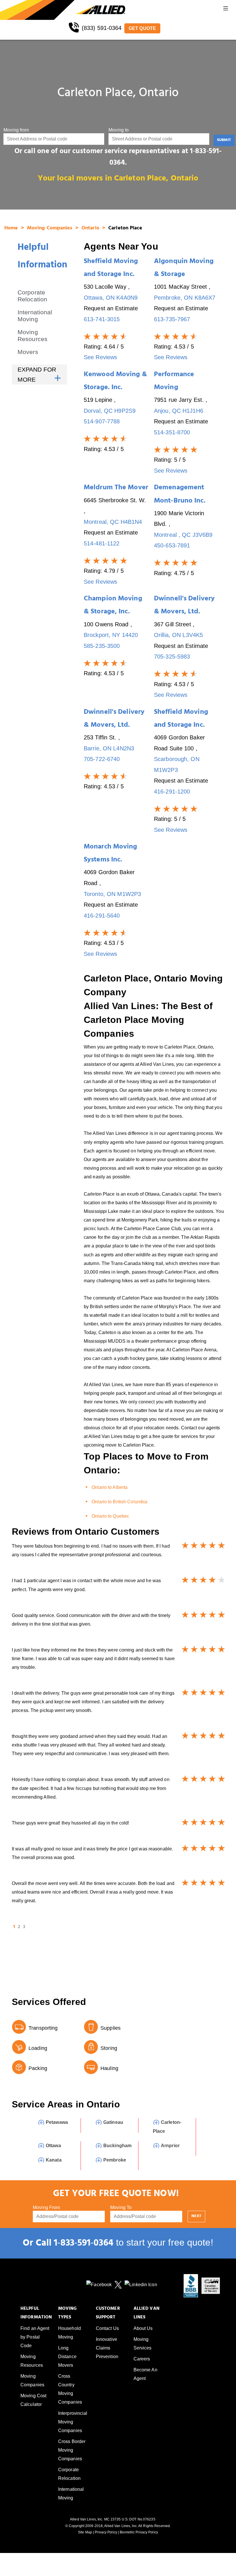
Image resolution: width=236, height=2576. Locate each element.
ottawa (53, 2146)
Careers (142, 2359)
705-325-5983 (172, 657)
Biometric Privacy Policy (139, 2532)
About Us (143, 2328)
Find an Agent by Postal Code (35, 2337)
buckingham (117, 2146)
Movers (28, 352)
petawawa (57, 2122)
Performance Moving (174, 382)
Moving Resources (33, 335)
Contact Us (107, 2328)
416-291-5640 (102, 916)
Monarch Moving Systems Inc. (111, 854)
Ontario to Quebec (110, 1516)
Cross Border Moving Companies (72, 2450)
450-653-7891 (172, 545)
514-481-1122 (102, 543)
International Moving (35, 316)
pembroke (115, 2160)
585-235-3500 (102, 646)
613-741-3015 (102, 319)
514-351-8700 (172, 432)
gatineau (113, 2122)
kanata (54, 2160)
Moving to (119, 130)
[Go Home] (38, 10)
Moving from (16, 130)
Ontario (91, 229)
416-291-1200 (172, 792)
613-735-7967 (172, 319)
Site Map (85, 2532)
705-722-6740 (102, 759)
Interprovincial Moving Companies (73, 2422)
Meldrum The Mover (116, 488)
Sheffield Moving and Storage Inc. (111, 269)
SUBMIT (224, 140)
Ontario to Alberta (110, 1487)
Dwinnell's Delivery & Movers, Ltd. (184, 606)
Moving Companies (51, 229)
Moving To (121, 2207)
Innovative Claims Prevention (107, 2348)
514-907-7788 (102, 421)
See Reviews (100, 357)
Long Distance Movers (67, 2357)
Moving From (46, 2207)
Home (12, 229)
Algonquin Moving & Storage (184, 269)
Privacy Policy (106, 2532)
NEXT (196, 2216)
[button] (226, 10)
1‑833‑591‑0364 (84, 2244)
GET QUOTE (142, 28)
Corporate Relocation (32, 296)
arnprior (170, 2146)
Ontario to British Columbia (119, 1502)
